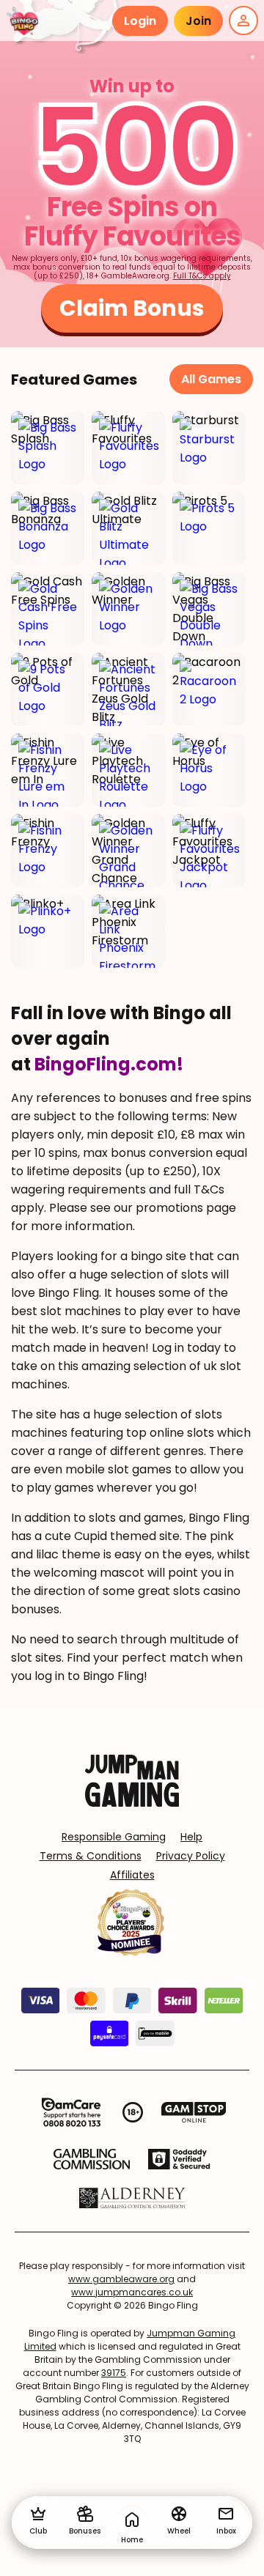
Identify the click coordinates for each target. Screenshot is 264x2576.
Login (140, 21)
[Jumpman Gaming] (132, 1803)
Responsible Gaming (114, 1837)
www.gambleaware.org (121, 2279)
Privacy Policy (191, 1856)
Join (198, 21)
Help (191, 1837)
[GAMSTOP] (194, 2112)
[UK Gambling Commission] (92, 2159)
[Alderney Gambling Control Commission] (132, 2198)
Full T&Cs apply (202, 276)
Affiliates (132, 1875)
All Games (211, 379)
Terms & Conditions (91, 1856)
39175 (114, 2373)
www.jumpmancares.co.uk (132, 2292)
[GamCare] (71, 2112)
